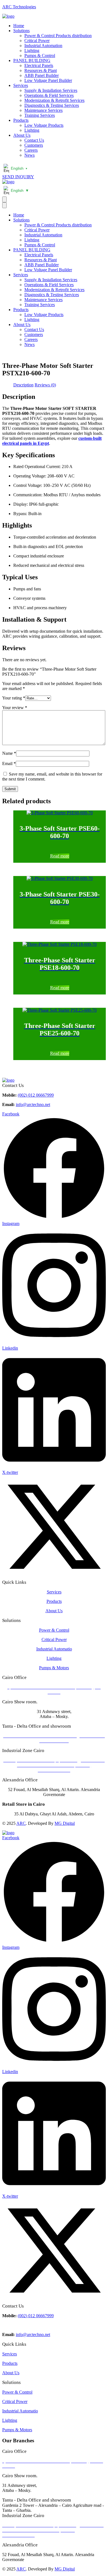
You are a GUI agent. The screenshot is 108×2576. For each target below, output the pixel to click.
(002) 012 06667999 (36, 1095)
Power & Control (54, 1630)
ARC (21, 1823)
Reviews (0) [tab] (45, 385)
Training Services (40, 115)
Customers (34, 145)
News (29, 155)
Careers (31, 150)
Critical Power (37, 41)
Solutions (21, 31)
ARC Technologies (19, 7)
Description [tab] (23, 385)
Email (9, 764)
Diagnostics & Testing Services (52, 105)
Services (21, 85)
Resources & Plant (41, 70)
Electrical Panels (39, 65)
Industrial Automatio (54, 1649)
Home (19, 26)
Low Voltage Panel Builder (48, 80)
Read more (60, 856)
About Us (22, 135)
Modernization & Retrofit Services (54, 100)
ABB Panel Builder (42, 75)
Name (9, 753)
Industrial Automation (43, 46)
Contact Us (34, 140)
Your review (15, 708)
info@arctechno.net (33, 1104)
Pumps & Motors (54, 1668)
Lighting (32, 51)
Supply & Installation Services (51, 90)
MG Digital (65, 1823)
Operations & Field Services (49, 95)
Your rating (14, 698)
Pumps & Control (40, 55)
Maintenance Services (43, 110)
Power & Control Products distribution (58, 36)
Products (21, 120)
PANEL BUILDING (32, 60)
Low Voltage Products (44, 125)
